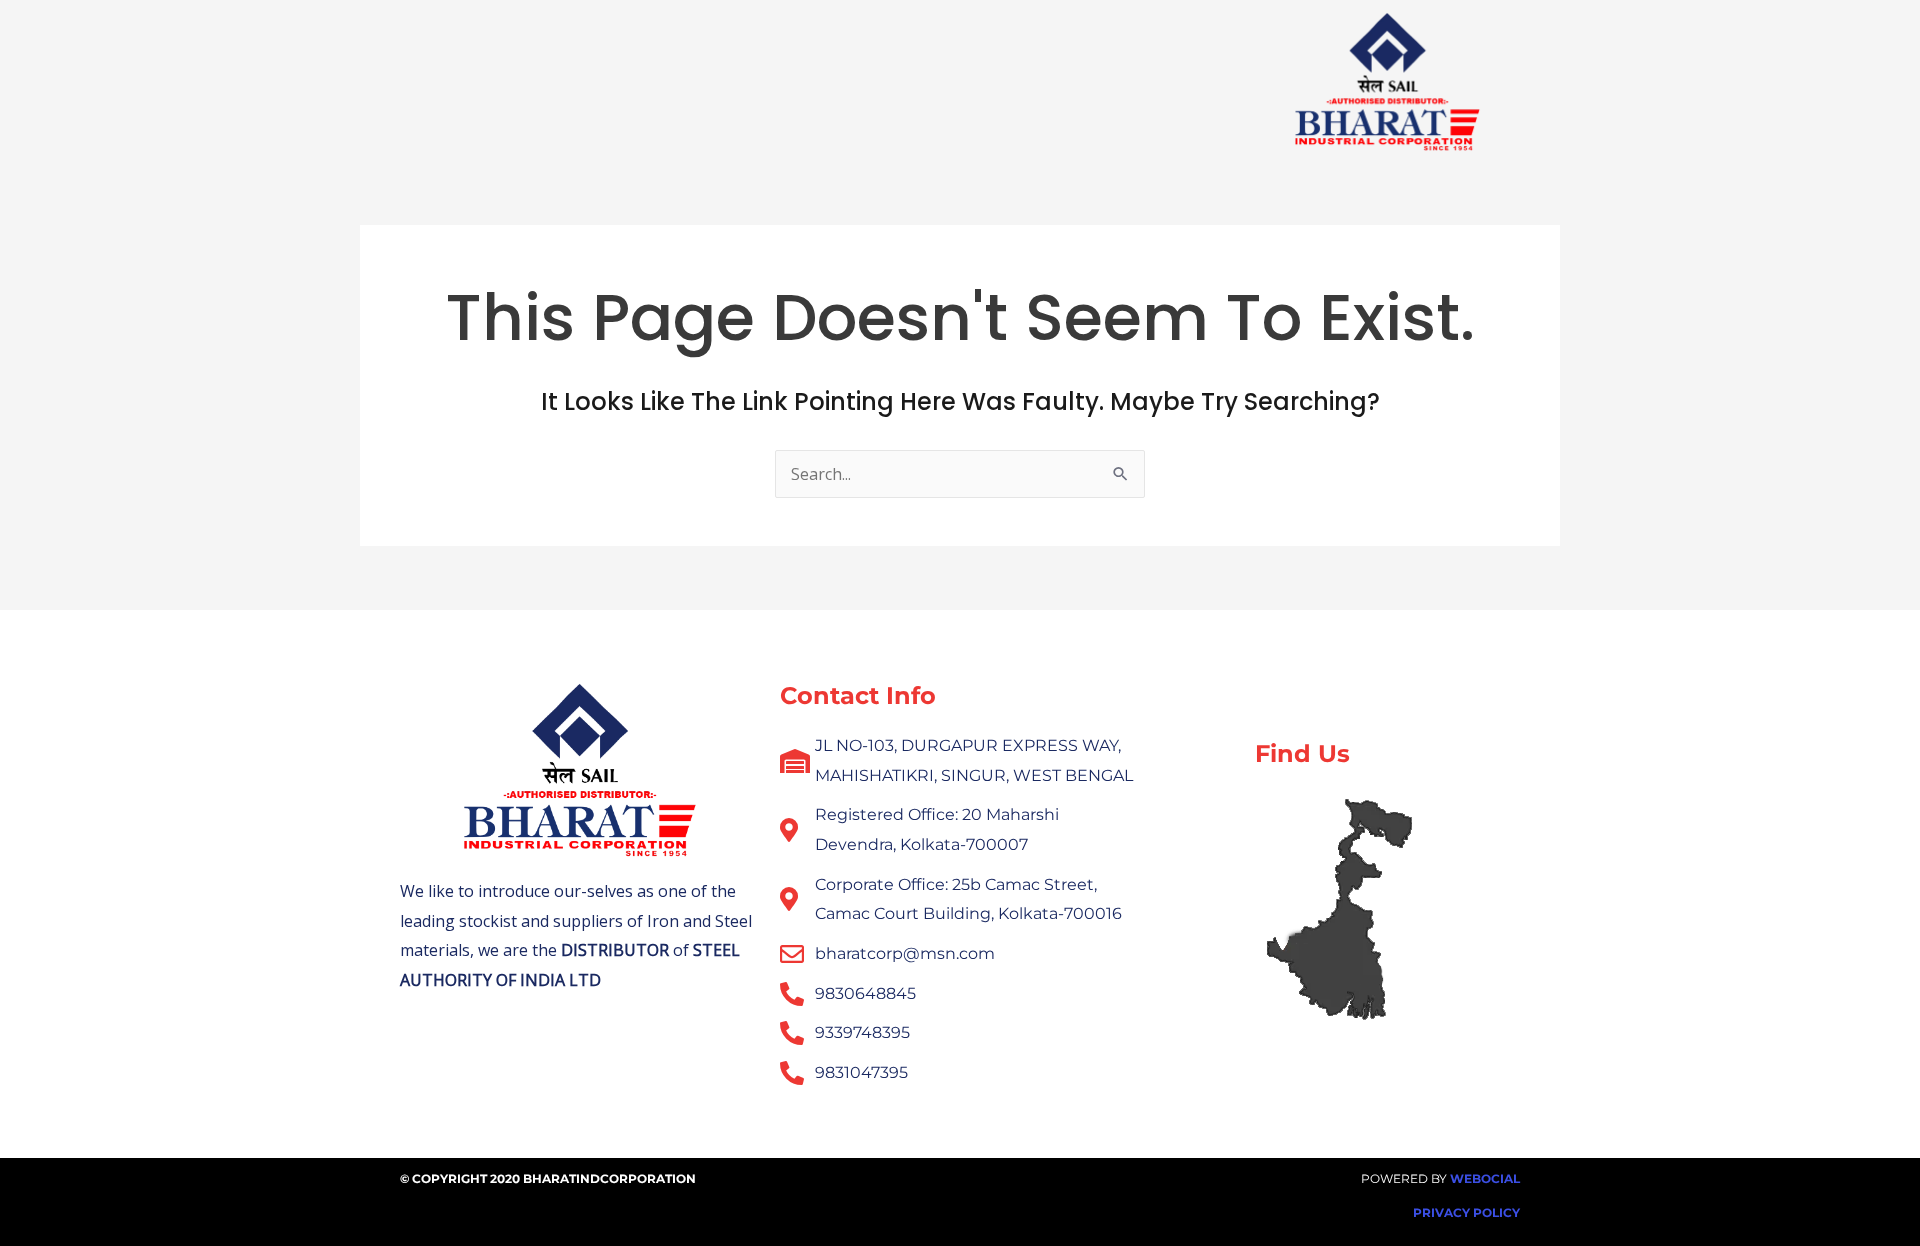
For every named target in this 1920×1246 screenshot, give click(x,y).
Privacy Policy (1466, 1212)
